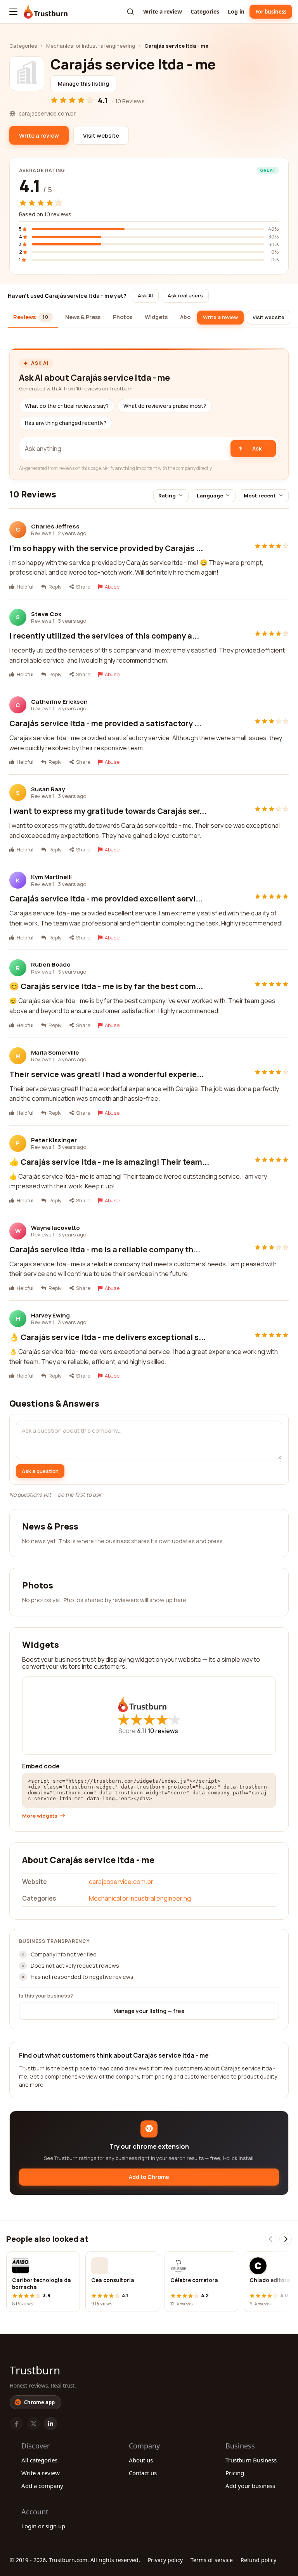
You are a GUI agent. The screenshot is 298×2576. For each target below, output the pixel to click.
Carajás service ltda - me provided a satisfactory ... (105, 723)
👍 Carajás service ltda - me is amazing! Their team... (109, 1162)
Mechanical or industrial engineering (91, 46)
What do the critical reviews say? (67, 406)
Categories (205, 11)
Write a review (163, 11)
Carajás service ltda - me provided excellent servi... (106, 899)
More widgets (40, 1816)
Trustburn (35, 2370)
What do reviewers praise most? (165, 406)
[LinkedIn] (50, 2424)
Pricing (235, 2473)
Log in (236, 11)
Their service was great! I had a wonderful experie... (107, 1074)
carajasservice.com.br (121, 1882)
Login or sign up (43, 2526)
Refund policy (258, 2560)
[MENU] (13, 12)
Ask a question (40, 1471)
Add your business (250, 2486)
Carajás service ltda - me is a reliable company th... (105, 1249)
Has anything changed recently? (66, 423)
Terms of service (212, 2560)
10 (163, 1731)
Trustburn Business (251, 2460)
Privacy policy (165, 2560)
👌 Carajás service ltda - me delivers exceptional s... (107, 1337)
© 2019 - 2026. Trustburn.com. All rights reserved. (75, 2560)
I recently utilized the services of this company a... (104, 636)
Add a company (42, 2486)
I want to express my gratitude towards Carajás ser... (108, 811)
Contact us (143, 2473)
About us (141, 2460)
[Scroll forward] (286, 2239)
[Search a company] (130, 12)
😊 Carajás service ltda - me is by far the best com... (106, 986)
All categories (39, 2460)
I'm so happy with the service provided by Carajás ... (106, 548)
